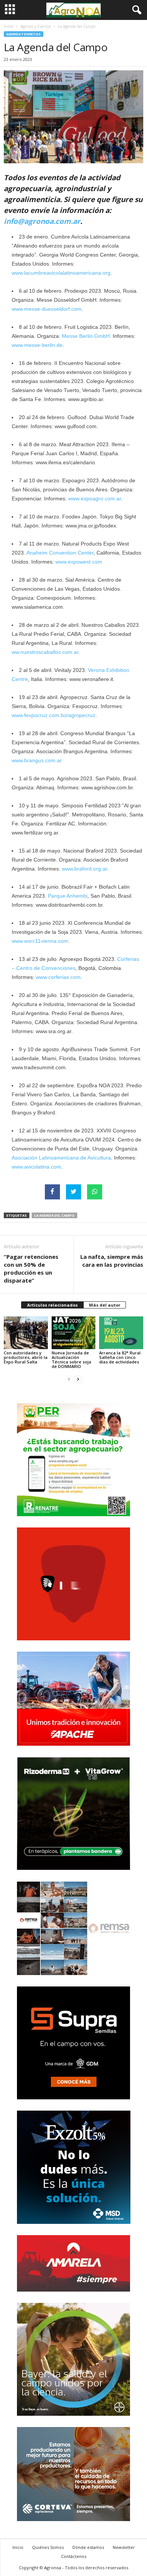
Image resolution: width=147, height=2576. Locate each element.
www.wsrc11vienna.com (40, 941)
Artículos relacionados (52, 1305)
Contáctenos (74, 2556)
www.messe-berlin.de (37, 345)
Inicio (8, 26)
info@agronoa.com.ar (42, 221)
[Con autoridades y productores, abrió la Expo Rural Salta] (26, 1333)
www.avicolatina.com (36, 1167)
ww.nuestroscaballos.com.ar (45, 652)
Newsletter (124, 2547)
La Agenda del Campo (54, 1215)
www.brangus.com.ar (37, 760)
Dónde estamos (88, 2547)
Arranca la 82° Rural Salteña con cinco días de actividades (120, 1357)
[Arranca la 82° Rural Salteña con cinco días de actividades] (121, 1333)
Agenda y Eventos (36, 26)
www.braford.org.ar (84, 869)
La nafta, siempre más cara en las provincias (112, 1261)
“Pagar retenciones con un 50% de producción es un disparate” (31, 1268)
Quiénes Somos (48, 2547)
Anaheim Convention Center (60, 553)
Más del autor (105, 1305)
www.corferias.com (58, 977)
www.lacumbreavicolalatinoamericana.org (61, 273)
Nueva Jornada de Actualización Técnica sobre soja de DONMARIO (71, 1359)
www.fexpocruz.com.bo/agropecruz (54, 715)
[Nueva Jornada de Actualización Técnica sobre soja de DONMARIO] (74, 1333)
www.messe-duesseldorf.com (47, 309)
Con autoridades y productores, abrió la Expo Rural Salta (26, 1357)
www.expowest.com (79, 562)
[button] (135, 10)
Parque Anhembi (68, 896)
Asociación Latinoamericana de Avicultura (61, 1158)
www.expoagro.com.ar (95, 498)
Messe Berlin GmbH (86, 336)
